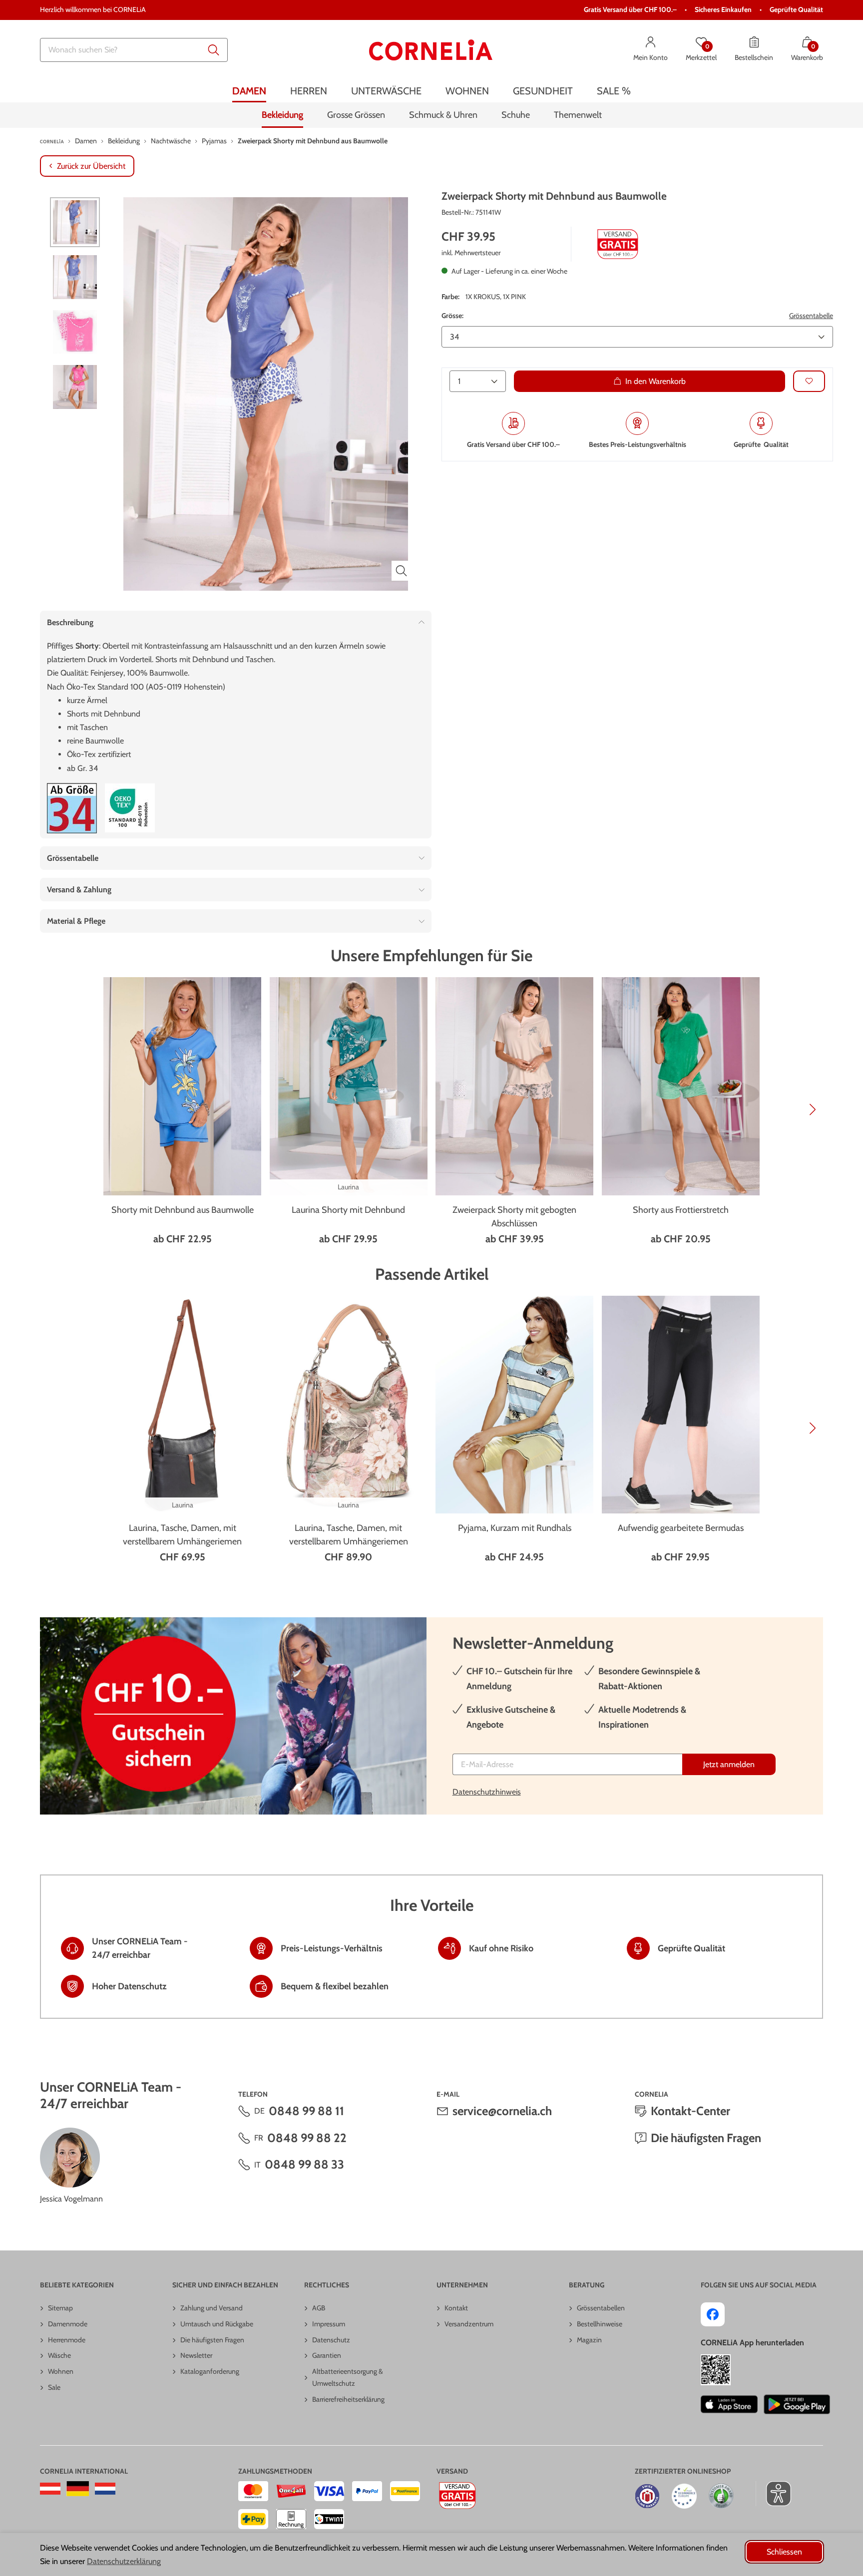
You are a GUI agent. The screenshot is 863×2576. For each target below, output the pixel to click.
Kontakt (456, 2308)
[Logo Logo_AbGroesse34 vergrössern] (72, 808)
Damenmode (68, 2324)
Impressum (329, 2324)
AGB (319, 2308)
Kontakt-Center (690, 2111)
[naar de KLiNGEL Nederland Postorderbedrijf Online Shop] (105, 2489)
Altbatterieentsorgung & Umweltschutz (348, 2377)
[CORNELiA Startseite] (431, 50)
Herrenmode (67, 2340)
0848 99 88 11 (306, 2111)
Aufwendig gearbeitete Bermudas (681, 1528)
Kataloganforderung (210, 2371)
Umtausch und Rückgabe (217, 2324)
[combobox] (134, 50)
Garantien (327, 2355)
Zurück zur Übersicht (91, 166)
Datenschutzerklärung (124, 2561)
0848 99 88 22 (307, 2138)
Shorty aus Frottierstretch (681, 1210)
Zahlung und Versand (212, 2308)
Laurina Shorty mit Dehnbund (348, 1210)
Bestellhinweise (600, 2324)
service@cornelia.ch (502, 2111)
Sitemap (60, 2308)
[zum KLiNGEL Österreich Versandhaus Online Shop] (50, 2489)
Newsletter (196, 2355)
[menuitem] (249, 91)
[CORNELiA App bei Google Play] (797, 2404)
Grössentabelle (811, 316)
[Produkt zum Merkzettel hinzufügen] (809, 381)
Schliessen (784, 2552)
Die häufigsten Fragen (706, 2138)
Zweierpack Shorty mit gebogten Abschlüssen (514, 1217)
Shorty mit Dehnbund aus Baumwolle (183, 1210)
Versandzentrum (469, 2324)
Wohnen (61, 2371)
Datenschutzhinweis (487, 1792)
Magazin (589, 2340)
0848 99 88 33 (304, 2164)
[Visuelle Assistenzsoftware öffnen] (773, 2494)
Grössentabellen (601, 2308)
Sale (54, 2387)
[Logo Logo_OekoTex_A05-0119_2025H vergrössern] (130, 808)
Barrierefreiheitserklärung (348, 2399)
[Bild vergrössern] (402, 571)
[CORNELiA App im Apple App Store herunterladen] (729, 2404)
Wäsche (59, 2355)
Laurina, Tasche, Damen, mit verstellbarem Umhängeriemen (182, 1535)
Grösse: (452, 316)
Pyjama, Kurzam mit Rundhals (515, 1528)
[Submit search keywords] (214, 50)
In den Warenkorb (655, 381)
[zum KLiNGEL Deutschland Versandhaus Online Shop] (78, 2489)
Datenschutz (331, 2340)
